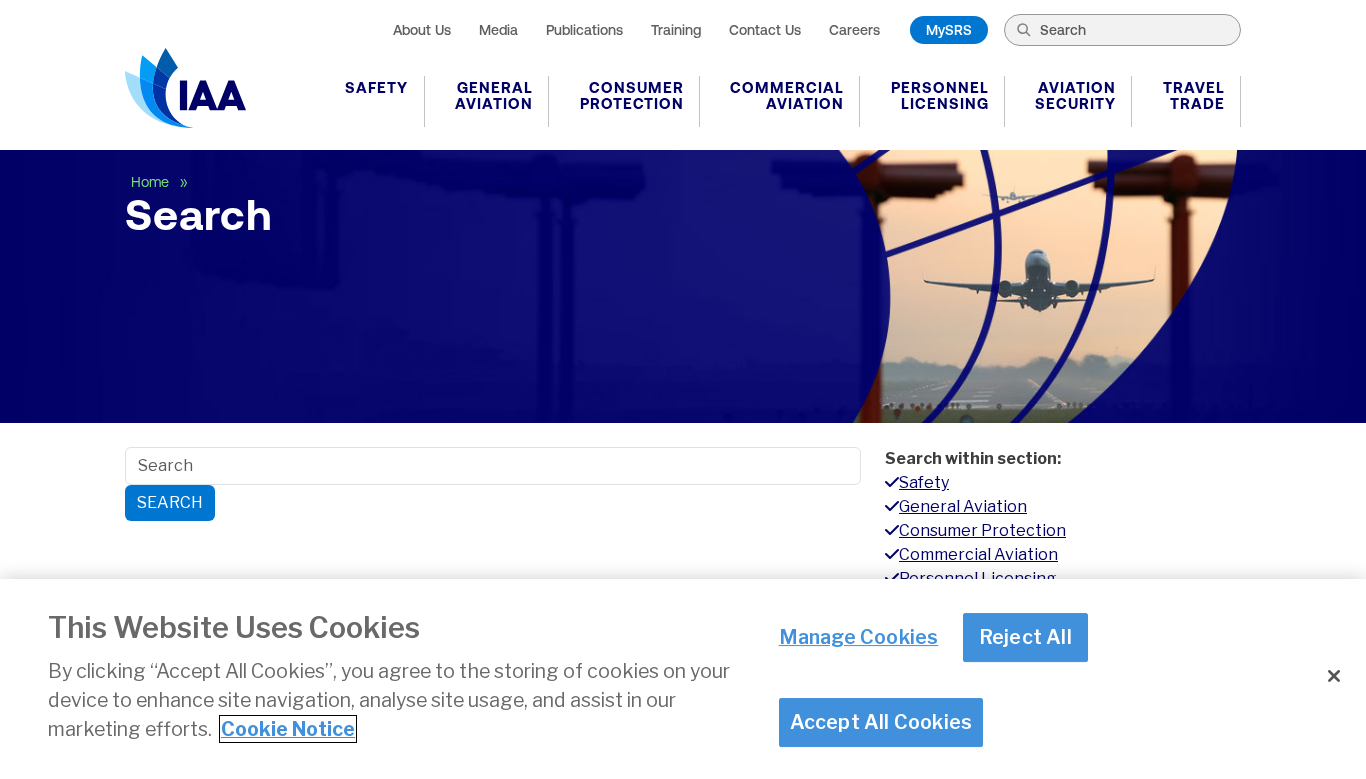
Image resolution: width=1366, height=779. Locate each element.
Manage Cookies (859, 638)
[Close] (1334, 676)
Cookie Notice (288, 729)
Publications (584, 30)
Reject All (1025, 638)
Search (170, 502)
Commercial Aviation (787, 95)
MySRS (949, 30)
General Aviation (494, 95)
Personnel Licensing (940, 95)
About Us (422, 30)
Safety (376, 87)
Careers (854, 30)
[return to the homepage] (185, 88)
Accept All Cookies (881, 723)
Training (676, 30)
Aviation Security (1075, 95)
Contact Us (765, 30)
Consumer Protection (632, 95)
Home (152, 182)
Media (498, 30)
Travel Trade (1194, 95)
